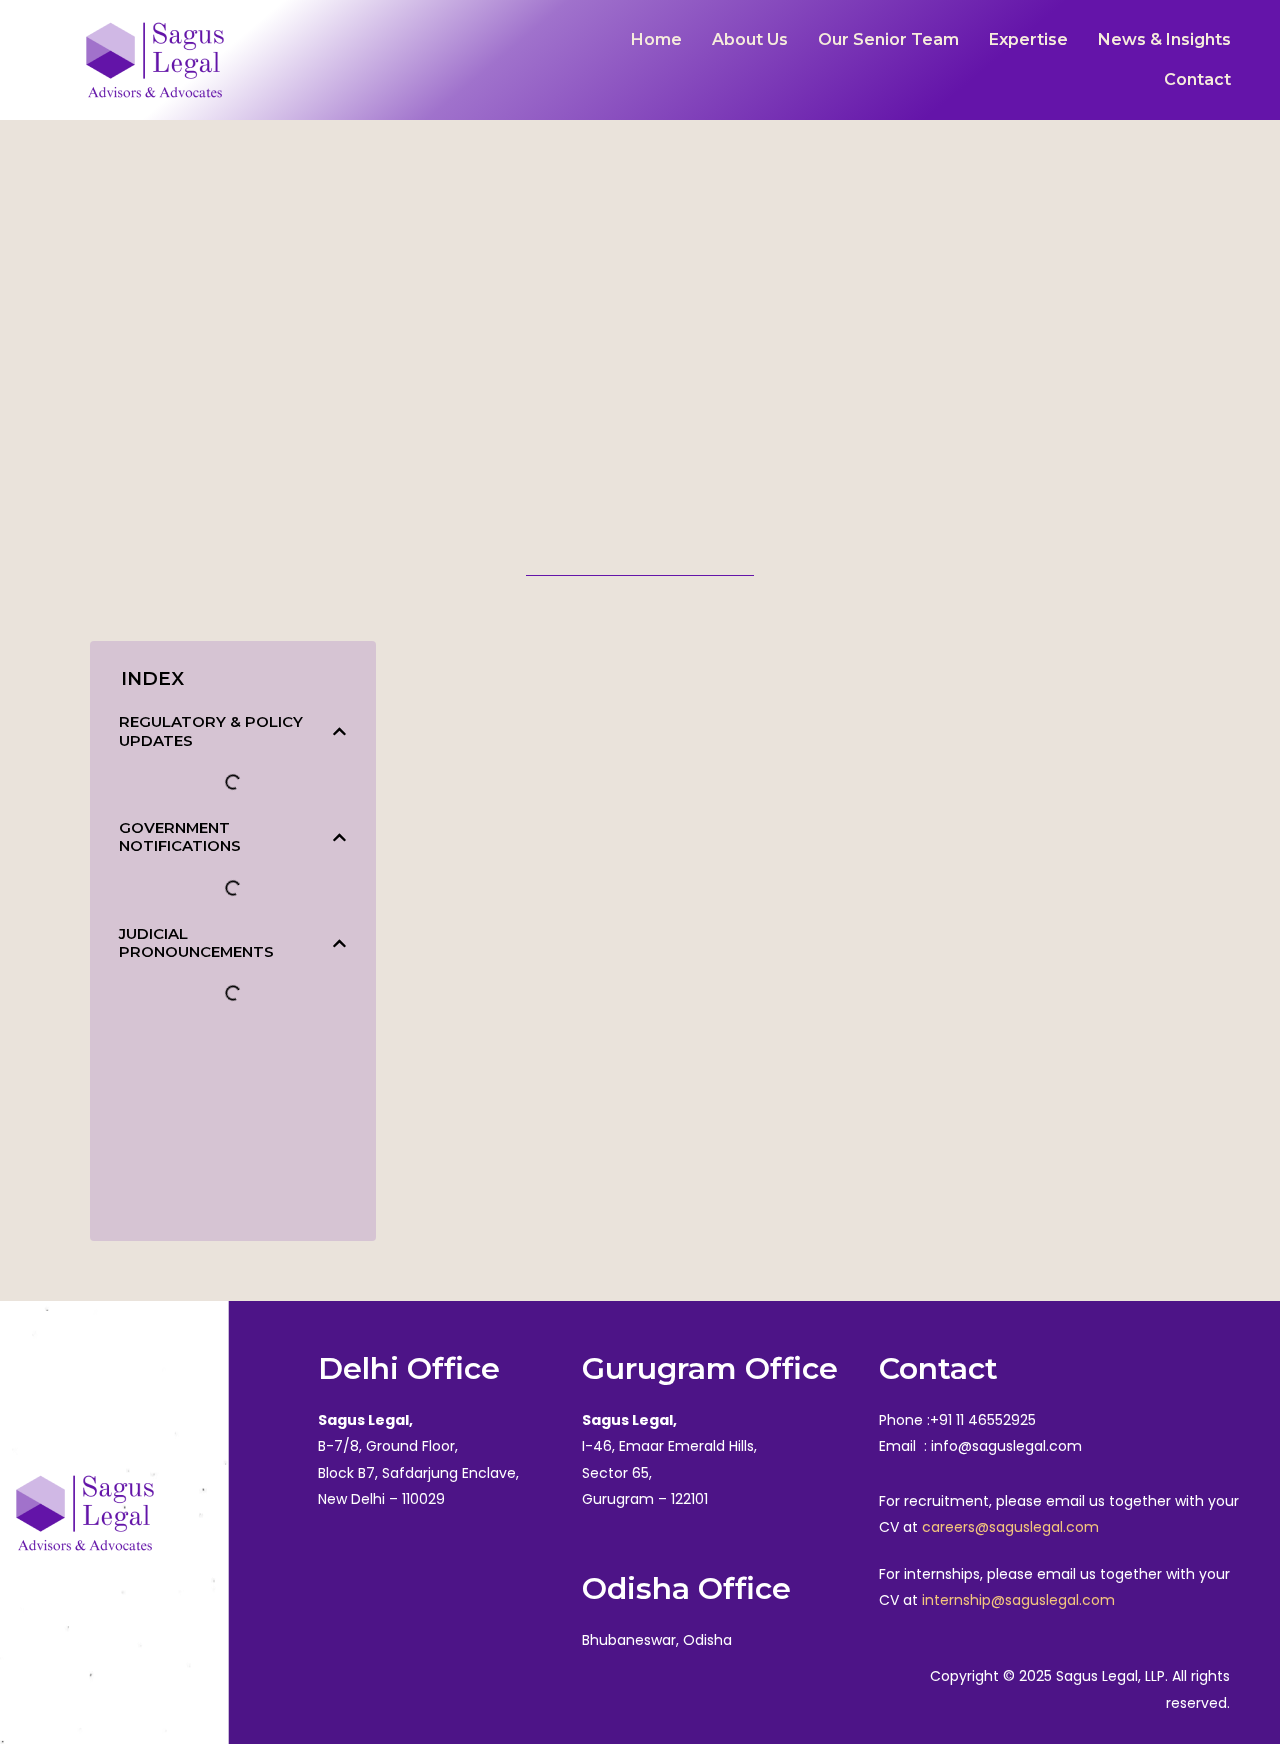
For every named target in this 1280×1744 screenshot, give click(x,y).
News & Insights (1164, 39)
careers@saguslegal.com (1010, 1527)
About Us (750, 39)
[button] (339, 731)
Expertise (1028, 39)
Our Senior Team (888, 39)
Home (656, 39)
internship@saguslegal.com (1018, 1600)
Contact (1197, 79)
